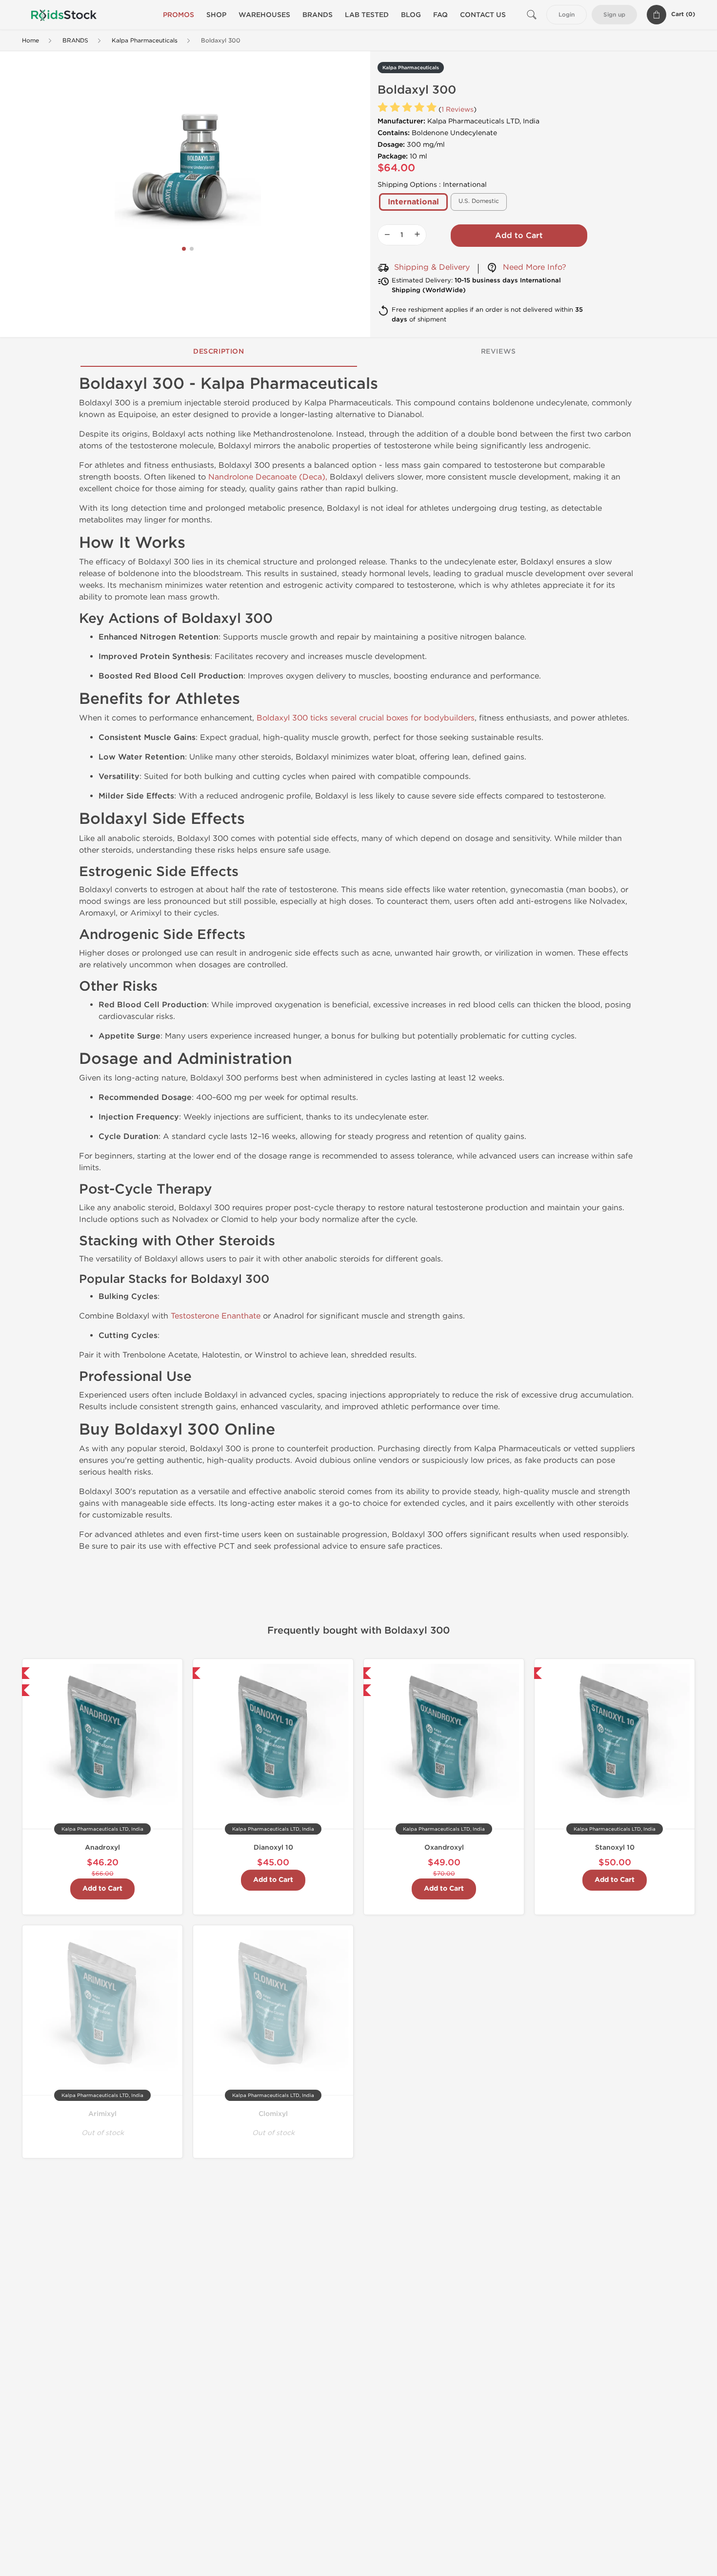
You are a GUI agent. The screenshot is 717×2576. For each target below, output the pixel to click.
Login (567, 15)
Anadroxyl (102, 1847)
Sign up (614, 15)
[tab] (219, 352)
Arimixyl (102, 2114)
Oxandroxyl (444, 1847)
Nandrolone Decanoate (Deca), (268, 477)
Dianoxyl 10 (273, 1847)
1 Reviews (458, 110)
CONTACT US (483, 15)
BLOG (411, 15)
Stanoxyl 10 (615, 1847)
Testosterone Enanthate (216, 1316)
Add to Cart (519, 236)
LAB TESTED (367, 15)
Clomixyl (273, 2114)
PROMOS (179, 15)
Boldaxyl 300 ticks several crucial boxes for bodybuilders (366, 718)
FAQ (440, 15)
